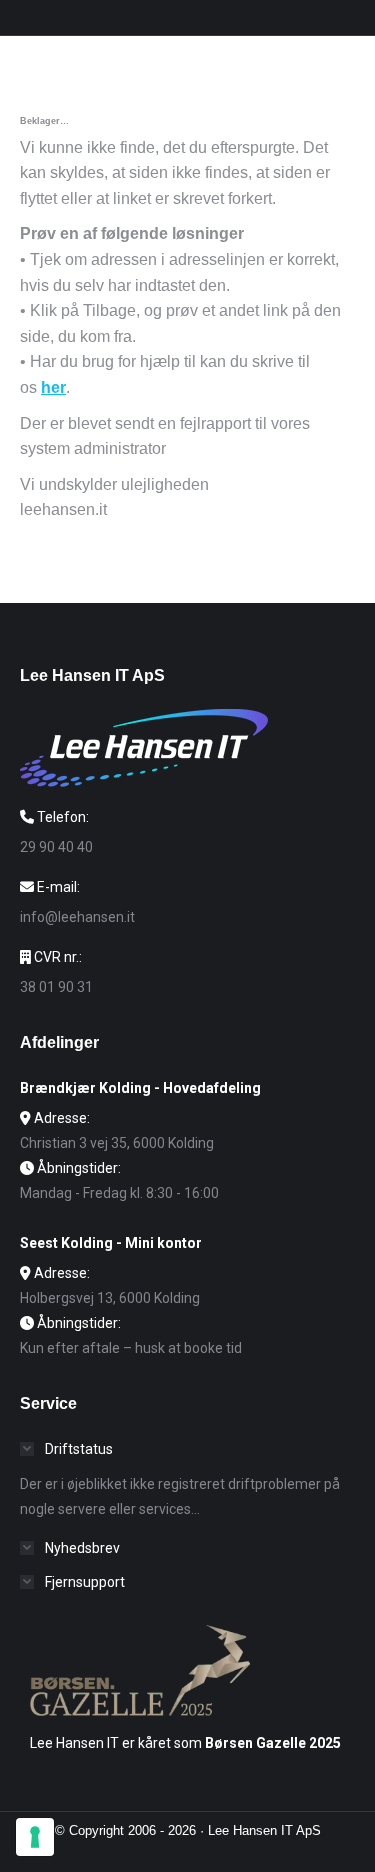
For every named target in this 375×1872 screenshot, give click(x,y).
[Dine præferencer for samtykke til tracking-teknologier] (35, 1837)
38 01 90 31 (56, 987)
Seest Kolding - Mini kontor (111, 1243)
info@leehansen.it (77, 917)
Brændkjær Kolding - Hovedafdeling (140, 1088)
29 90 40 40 (56, 847)
